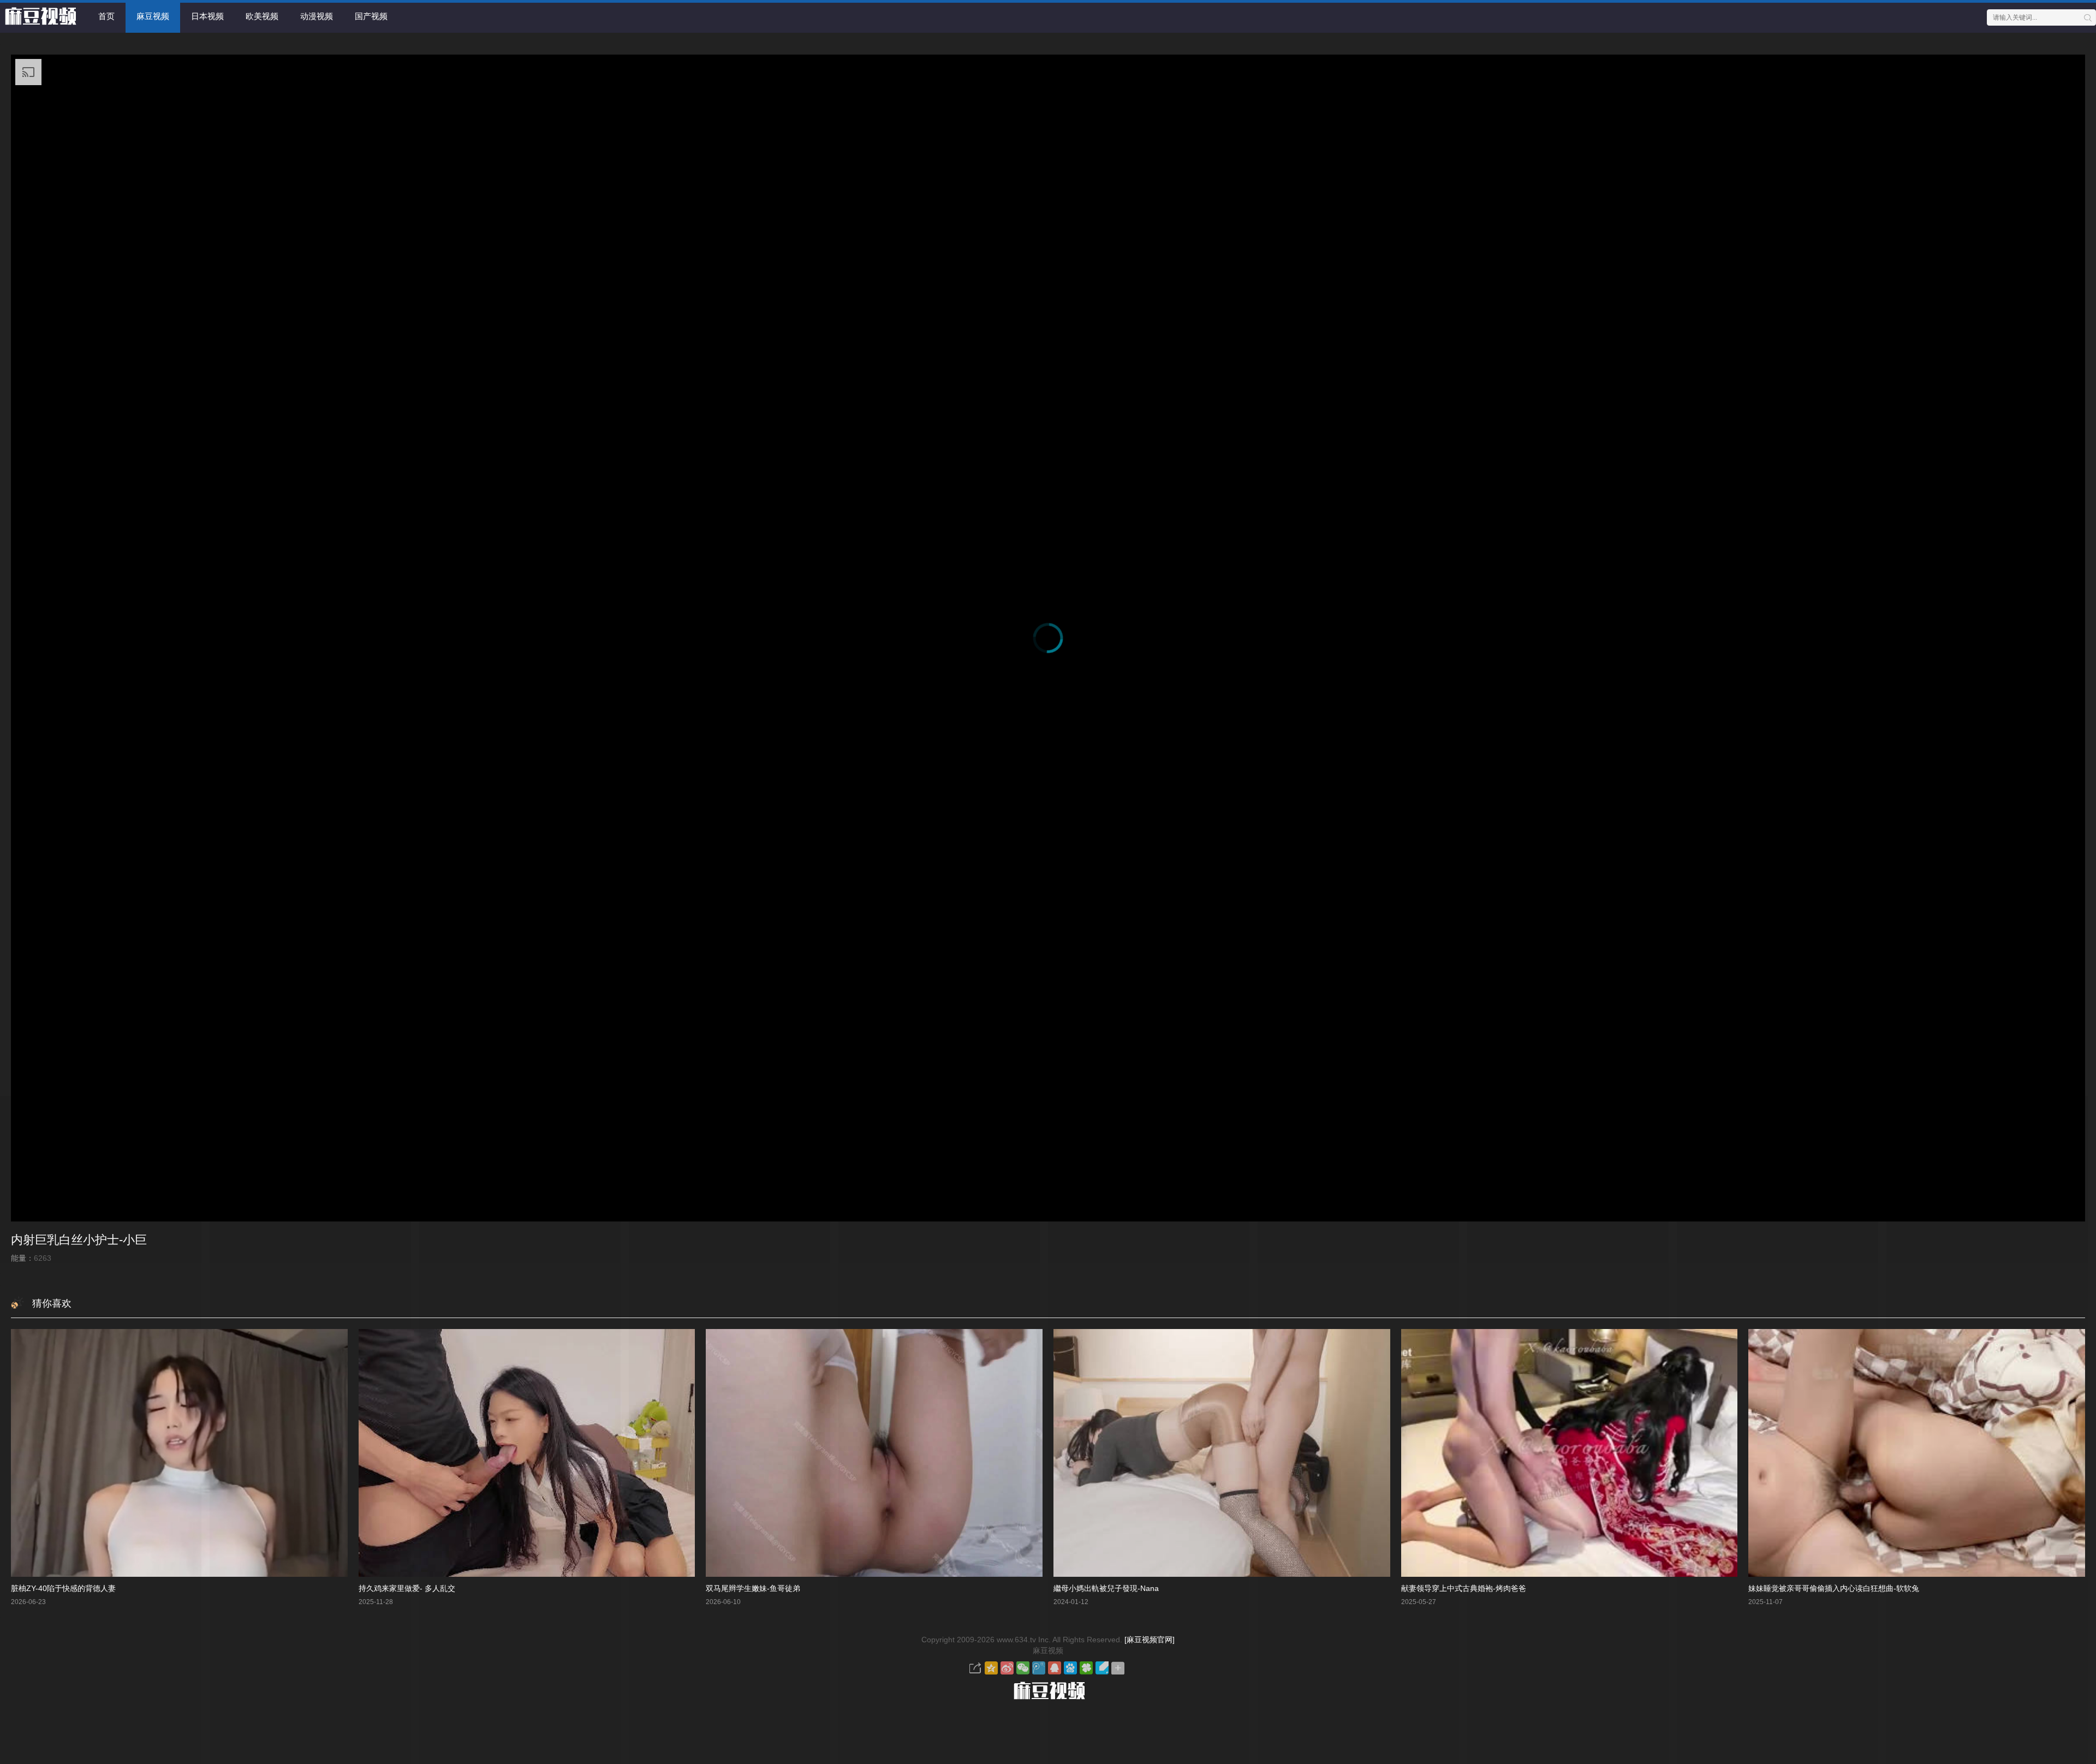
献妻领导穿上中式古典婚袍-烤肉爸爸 (1464, 1588)
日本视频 (207, 16)
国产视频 (371, 16)
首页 (106, 16)
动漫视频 (317, 16)
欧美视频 (262, 16)
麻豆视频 (153, 16)
